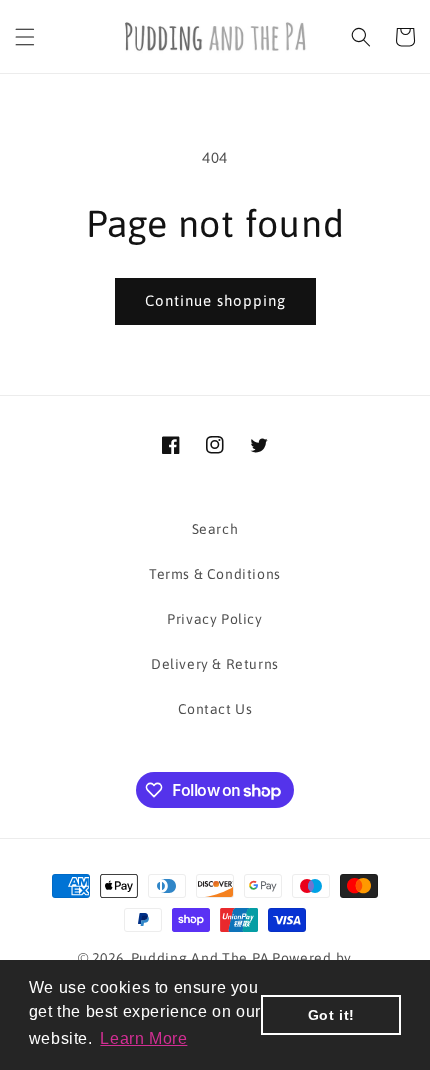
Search (215, 529)
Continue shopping (215, 300)
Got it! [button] (331, 1015)
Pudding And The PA (200, 958)
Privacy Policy (214, 619)
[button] (25, 37)
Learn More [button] (143, 1038)
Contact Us (215, 709)
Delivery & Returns (215, 664)
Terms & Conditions (215, 574)
